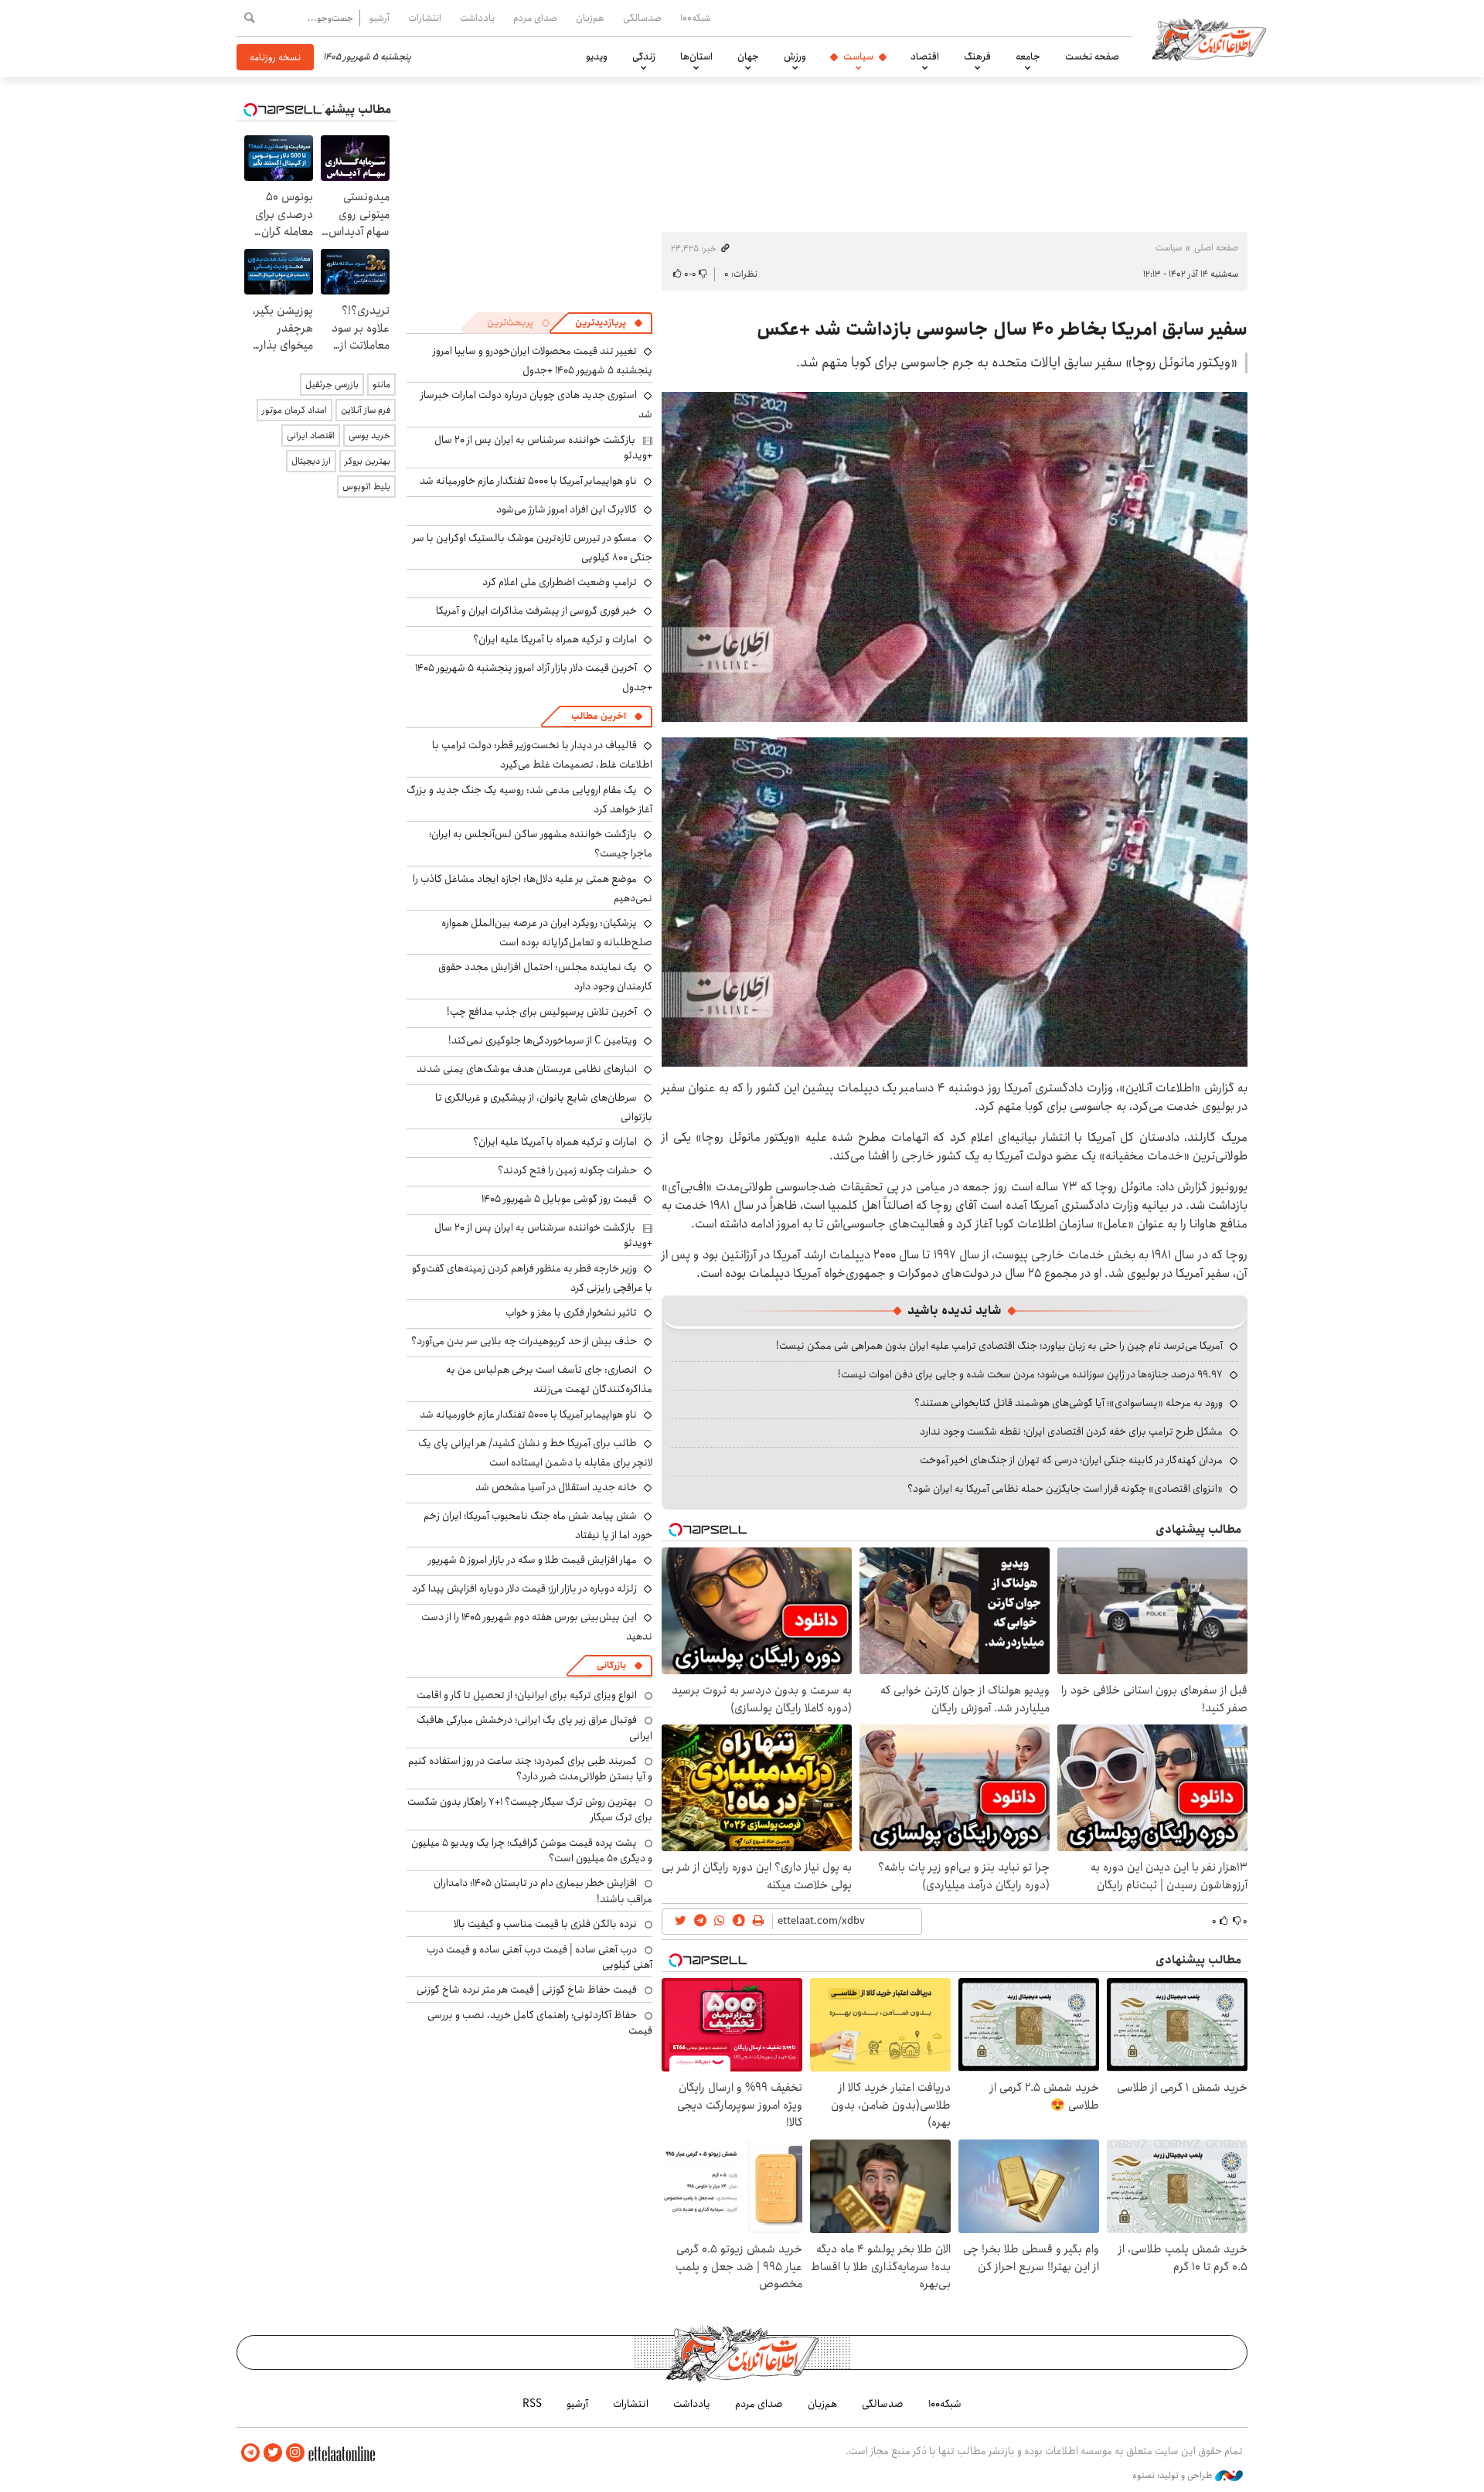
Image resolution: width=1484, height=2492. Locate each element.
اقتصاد (925, 56)
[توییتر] (273, 2453)
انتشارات (425, 18)
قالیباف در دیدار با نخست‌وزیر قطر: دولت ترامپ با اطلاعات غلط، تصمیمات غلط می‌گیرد (542, 755)
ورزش (795, 56)
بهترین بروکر (368, 461)
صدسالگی (642, 18)
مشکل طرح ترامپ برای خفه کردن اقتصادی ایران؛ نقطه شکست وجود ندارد (1071, 1432)
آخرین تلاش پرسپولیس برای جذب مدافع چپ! (542, 1012)
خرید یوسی (369, 436)
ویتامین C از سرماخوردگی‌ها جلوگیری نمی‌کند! (543, 1040)
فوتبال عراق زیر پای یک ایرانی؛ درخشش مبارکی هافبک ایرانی (534, 1728)
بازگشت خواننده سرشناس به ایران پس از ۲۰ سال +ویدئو (543, 448)
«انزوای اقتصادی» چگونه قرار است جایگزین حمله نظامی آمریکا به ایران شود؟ (1065, 1489)
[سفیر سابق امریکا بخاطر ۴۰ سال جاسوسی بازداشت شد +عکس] (955, 557)
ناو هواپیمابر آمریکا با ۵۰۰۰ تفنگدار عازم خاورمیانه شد (528, 481)
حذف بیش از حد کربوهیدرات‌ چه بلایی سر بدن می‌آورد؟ (524, 1341)
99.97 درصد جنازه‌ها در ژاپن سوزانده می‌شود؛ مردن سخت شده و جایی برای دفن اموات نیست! (1030, 1374)
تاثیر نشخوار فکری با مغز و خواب (571, 1312)
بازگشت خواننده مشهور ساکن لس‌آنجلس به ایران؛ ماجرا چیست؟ (541, 844)
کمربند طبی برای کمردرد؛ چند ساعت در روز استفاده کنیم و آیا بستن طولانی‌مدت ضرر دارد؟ (530, 1769)
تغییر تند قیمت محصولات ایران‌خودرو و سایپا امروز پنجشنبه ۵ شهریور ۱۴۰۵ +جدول (543, 361)
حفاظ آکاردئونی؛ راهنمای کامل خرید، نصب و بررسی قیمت (540, 2023)
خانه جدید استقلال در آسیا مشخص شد (556, 1487)
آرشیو (380, 18)
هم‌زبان (590, 18)
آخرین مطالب (599, 716)
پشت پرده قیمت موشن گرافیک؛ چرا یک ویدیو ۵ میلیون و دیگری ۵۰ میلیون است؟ (532, 1850)
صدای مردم (535, 18)
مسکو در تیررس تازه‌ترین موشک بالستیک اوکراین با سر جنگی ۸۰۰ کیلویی (533, 548)
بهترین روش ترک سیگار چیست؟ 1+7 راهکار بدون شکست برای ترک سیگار (530, 1809)
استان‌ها (696, 56)
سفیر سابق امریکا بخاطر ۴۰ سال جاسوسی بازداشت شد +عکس (1002, 329)
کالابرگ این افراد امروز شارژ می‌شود (567, 509)
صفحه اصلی (1216, 248)
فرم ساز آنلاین (366, 410)
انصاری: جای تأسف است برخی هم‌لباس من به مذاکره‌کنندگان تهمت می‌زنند (549, 1379)
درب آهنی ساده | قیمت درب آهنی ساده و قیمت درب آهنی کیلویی (539, 1957)
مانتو (381, 385)
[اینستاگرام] (295, 2453)
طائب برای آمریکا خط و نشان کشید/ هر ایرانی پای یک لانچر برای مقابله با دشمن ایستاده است (535, 1453)
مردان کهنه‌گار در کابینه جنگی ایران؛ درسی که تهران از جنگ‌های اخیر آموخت (1071, 1460)
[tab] (609, 323)
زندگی (644, 56)
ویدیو (597, 56)
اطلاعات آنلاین (1209, 39)
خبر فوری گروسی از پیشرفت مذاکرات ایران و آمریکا (536, 611)
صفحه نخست (1092, 56)
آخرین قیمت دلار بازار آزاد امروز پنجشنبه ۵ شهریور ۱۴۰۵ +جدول (534, 677)
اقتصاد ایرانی (311, 436)
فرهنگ (977, 56)
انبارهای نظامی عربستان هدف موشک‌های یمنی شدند (527, 1069)
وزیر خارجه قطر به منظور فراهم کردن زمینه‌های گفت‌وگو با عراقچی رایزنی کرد (532, 1278)
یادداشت (477, 18)
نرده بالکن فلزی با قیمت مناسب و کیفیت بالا (545, 1924)
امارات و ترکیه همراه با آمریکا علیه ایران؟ (555, 639)
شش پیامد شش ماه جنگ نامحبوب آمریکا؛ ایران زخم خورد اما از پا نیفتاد (538, 1525)
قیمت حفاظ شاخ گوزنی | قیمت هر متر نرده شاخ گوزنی (527, 1990)
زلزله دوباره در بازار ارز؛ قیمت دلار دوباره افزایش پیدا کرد (524, 1588)
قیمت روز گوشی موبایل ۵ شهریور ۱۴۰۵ (559, 1199)
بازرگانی (611, 1665)
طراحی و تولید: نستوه (1174, 2476)
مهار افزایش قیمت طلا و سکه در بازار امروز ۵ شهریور (533, 1560)
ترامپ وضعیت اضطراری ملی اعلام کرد (560, 582)
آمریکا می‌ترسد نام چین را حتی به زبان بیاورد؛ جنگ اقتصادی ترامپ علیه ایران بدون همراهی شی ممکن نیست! (999, 1346)
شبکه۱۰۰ (696, 18)
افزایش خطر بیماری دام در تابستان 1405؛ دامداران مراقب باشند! (543, 1891)
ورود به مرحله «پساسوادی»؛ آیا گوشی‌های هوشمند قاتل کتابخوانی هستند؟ (1069, 1403)
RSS (532, 2404)
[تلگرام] (250, 2453)
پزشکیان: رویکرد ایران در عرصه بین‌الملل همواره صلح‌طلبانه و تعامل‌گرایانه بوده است (547, 933)
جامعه (1028, 56)
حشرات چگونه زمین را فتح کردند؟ (567, 1170)
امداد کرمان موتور (294, 410)
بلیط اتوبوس (366, 487)
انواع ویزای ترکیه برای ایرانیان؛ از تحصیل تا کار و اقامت (527, 1695)
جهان (748, 56)
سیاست (858, 56)
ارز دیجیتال (311, 461)
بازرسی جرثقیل (332, 385)
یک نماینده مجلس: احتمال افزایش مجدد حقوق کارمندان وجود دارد (545, 977)
